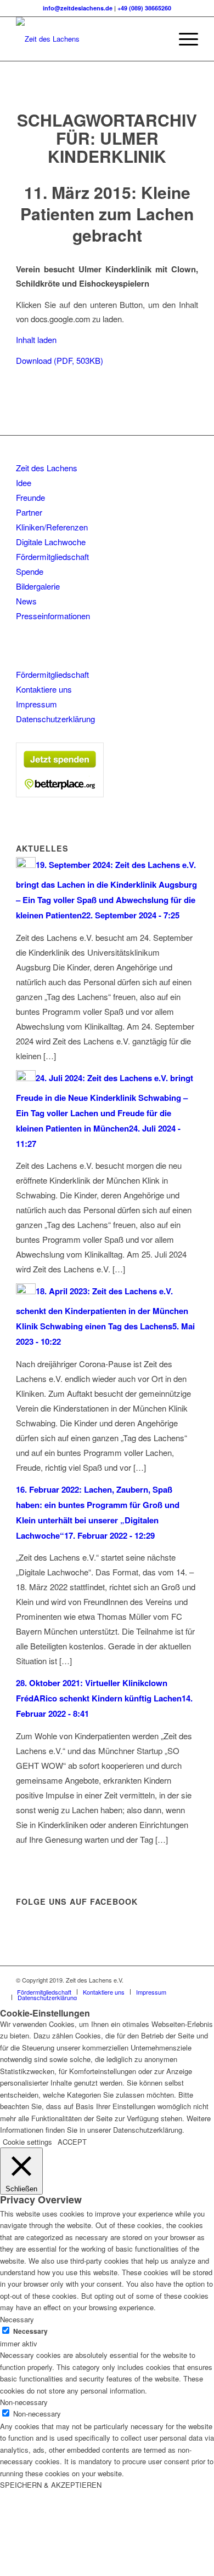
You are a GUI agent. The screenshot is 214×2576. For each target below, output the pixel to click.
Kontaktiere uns (44, 689)
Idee (24, 482)
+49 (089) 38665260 (144, 8)
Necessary (30, 2331)
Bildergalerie (38, 586)
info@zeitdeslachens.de (78, 8)
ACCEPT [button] (72, 2142)
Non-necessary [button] (24, 2402)
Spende (30, 571)
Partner (29, 512)
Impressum (36, 704)
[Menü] (183, 39)
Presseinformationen (53, 616)
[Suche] (157, 39)
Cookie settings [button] (27, 2142)
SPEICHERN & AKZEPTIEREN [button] (51, 2485)
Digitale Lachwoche (51, 542)
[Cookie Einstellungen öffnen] (82, 2570)
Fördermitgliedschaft (52, 556)
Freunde (30, 497)
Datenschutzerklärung (55, 719)
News (26, 601)
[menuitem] (157, 39)
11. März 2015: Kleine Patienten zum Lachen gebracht (107, 213)
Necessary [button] (17, 2319)
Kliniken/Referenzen (52, 527)
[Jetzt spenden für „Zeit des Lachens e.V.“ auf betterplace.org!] (60, 794)
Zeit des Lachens (47, 468)
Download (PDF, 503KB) (60, 360)
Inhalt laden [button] (36, 339)
